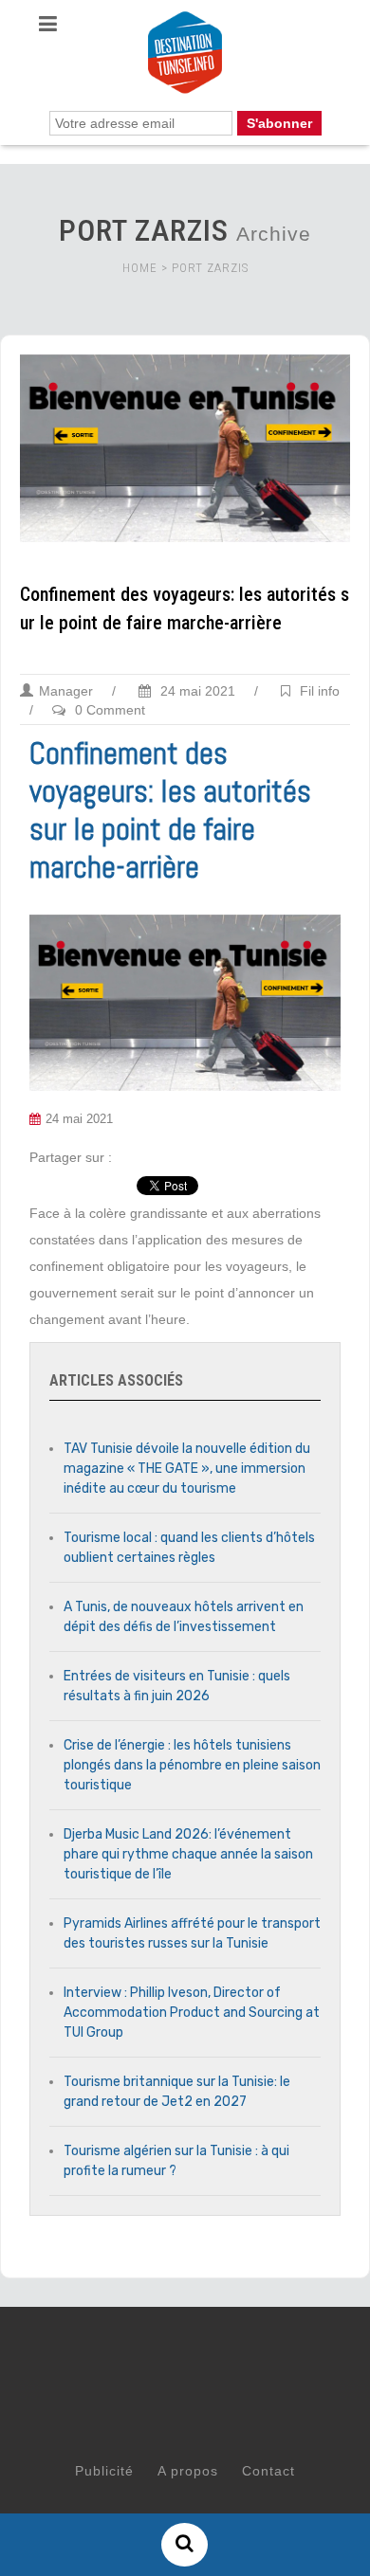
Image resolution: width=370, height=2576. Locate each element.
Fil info (320, 691)
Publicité (104, 2471)
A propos (188, 2471)
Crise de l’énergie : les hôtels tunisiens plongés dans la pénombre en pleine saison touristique (192, 1765)
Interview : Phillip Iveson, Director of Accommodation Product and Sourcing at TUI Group (192, 2013)
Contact (268, 2471)
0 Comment (110, 710)
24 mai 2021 (196, 691)
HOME (140, 268)
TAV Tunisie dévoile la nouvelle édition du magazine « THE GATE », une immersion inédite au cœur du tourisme (187, 1469)
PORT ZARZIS (210, 268)
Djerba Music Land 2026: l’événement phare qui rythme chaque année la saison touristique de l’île (188, 1854)
